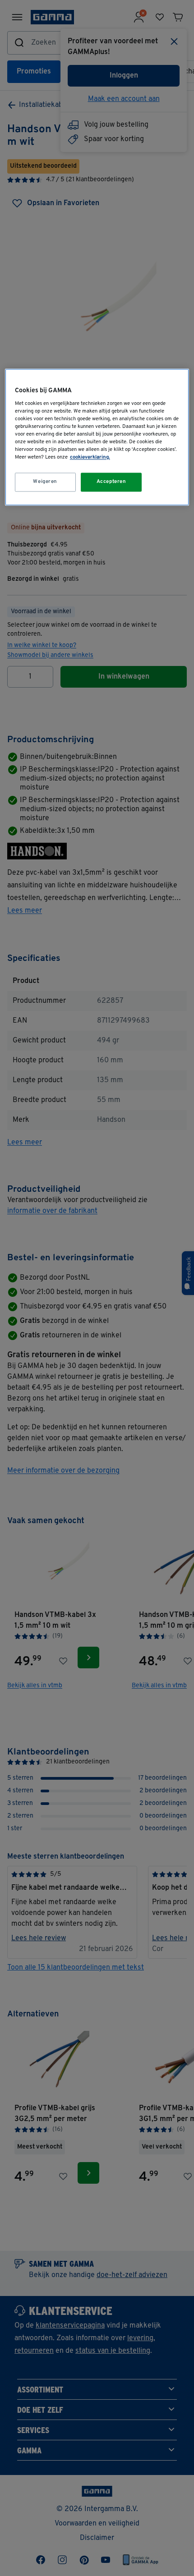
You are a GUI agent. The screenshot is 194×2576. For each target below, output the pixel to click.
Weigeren (45, 482)
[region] (97, 437)
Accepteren (111, 482)
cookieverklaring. (90, 457)
